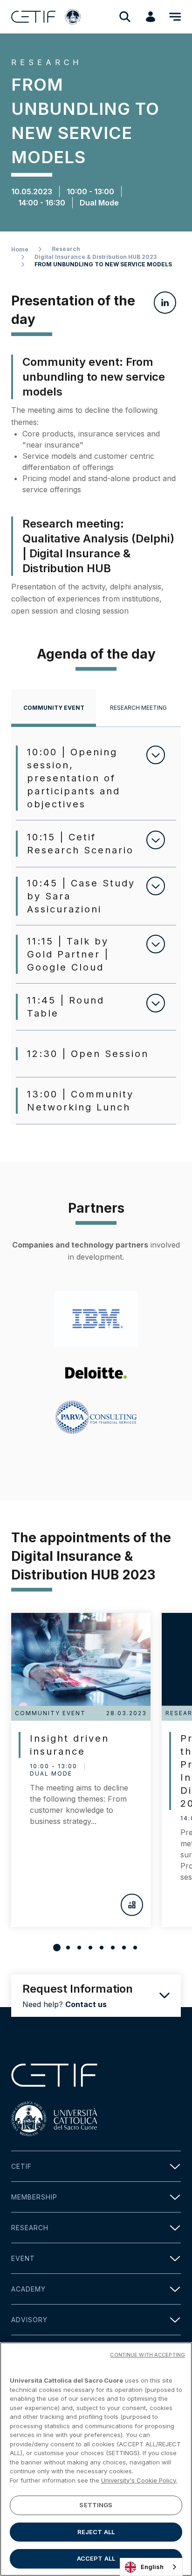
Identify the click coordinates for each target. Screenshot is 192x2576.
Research (66, 249)
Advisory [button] (29, 2320)
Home (20, 249)
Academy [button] (28, 2289)
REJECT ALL (96, 2532)
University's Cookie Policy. (139, 2480)
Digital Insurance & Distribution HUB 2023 (96, 257)
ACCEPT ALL (96, 2558)
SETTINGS (96, 2505)
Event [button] (23, 2258)
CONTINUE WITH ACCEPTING (147, 2355)
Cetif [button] (21, 2166)
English (152, 2567)
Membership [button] (34, 2197)
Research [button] (30, 2228)
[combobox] (151, 2567)
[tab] (54, 708)
